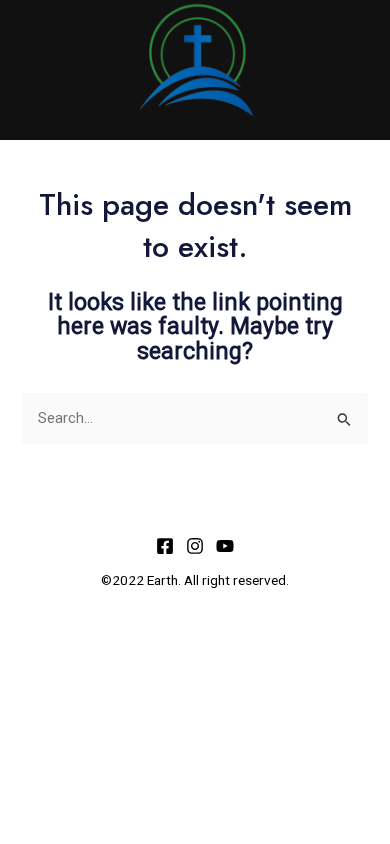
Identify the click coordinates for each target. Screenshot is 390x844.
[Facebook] (165, 546)
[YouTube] (225, 546)
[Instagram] (195, 546)
